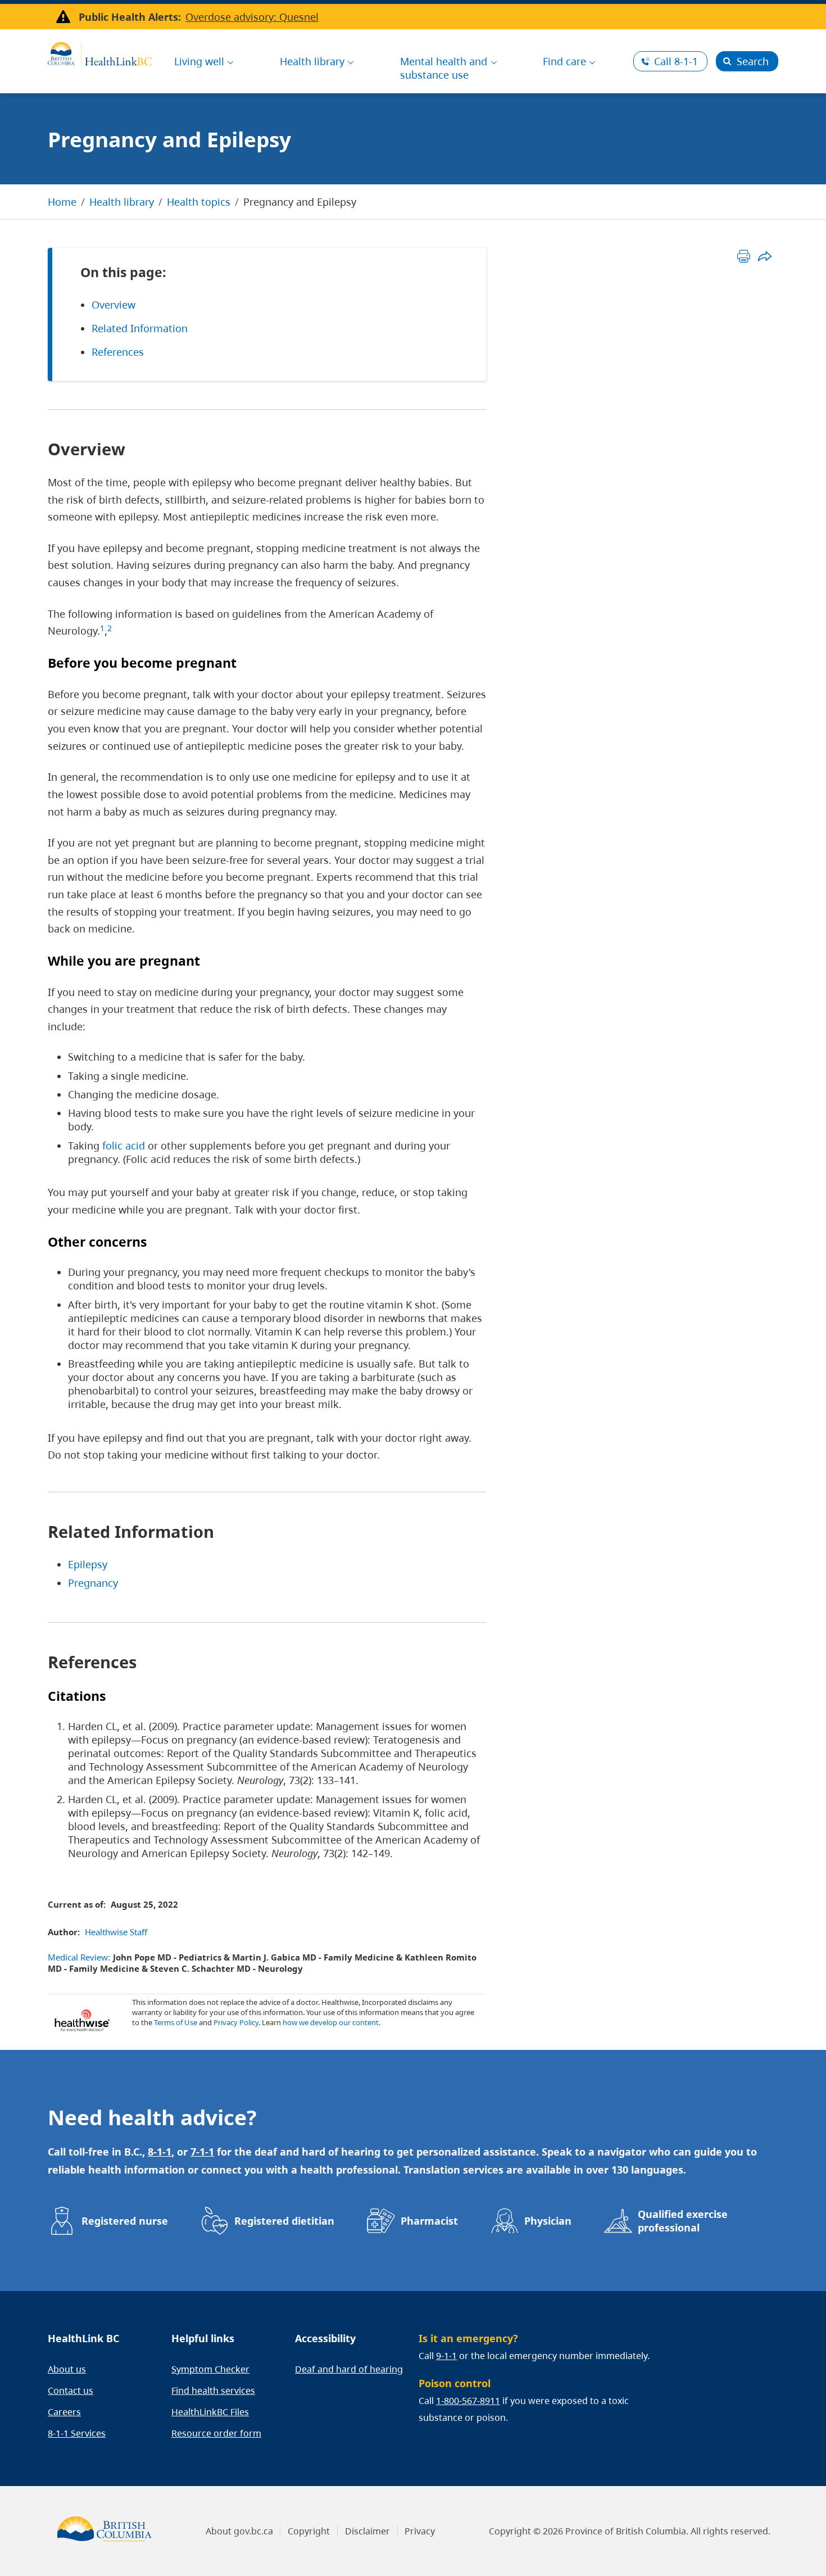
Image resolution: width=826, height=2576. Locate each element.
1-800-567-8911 (468, 2401)
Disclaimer (367, 2531)
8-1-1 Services (77, 2433)
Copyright (309, 2531)
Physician (548, 2221)
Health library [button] (312, 61)
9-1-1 (446, 2356)
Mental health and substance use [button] (444, 68)
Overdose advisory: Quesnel (252, 17)
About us (67, 2369)
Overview (114, 305)
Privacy (420, 2531)
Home (62, 202)
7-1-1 (202, 2152)
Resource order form (216, 2433)
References (118, 352)
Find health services (213, 2391)
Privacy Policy (236, 2022)
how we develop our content (331, 2022)
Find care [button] (564, 61)
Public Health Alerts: (130, 17)
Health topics (199, 202)
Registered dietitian (284, 2221)
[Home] (100, 52)
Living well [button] (199, 61)
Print (744, 256)
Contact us (71, 2391)
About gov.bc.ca (239, 2531)
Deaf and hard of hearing (349, 2369)
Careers (64, 2412)
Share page (764, 256)
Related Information (140, 328)
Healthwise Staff (116, 1932)
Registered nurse (125, 2221)
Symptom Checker (210, 2369)
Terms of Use (176, 2022)
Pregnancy (93, 1583)
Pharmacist (429, 2221)
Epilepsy (88, 1564)
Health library (122, 202)
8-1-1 (676, 61)
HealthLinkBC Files (210, 2412)
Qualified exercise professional (683, 2221)
